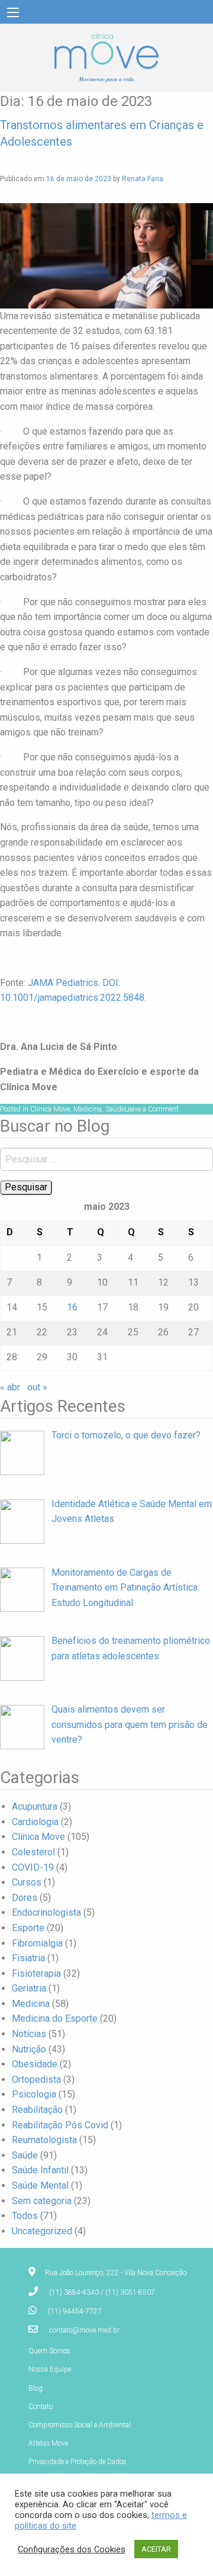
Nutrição (29, 2049)
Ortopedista (36, 2079)
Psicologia (34, 2094)
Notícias (29, 2034)
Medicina (88, 1109)
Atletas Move (48, 2443)
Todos (25, 2216)
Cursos (27, 1882)
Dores (25, 1898)
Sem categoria (42, 2201)
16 (72, 1307)
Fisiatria (28, 1958)
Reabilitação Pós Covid (60, 2125)
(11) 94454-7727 (75, 2311)
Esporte (28, 1928)
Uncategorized (42, 2231)
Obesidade (35, 2064)
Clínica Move (50, 1109)
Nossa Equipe (50, 2369)
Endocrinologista (46, 1912)
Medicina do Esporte (55, 2018)
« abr (10, 1387)
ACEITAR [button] (156, 2549)
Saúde (115, 1109)
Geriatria (29, 1988)
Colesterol (33, 1852)
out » (37, 1387)
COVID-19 (33, 1867)
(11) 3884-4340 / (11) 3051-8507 (102, 2292)
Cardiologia (35, 1822)
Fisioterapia (36, 1973)
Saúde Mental (40, 2185)
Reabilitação (37, 2110)
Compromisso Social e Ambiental (80, 2425)
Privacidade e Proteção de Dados (78, 2462)
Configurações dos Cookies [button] (72, 2549)
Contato (41, 2407)
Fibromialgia (37, 1943)
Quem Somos (49, 2351)
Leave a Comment (151, 1109)
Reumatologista (44, 2140)
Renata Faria (143, 179)
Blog (35, 2388)
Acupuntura (35, 1806)
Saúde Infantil (40, 2170)
